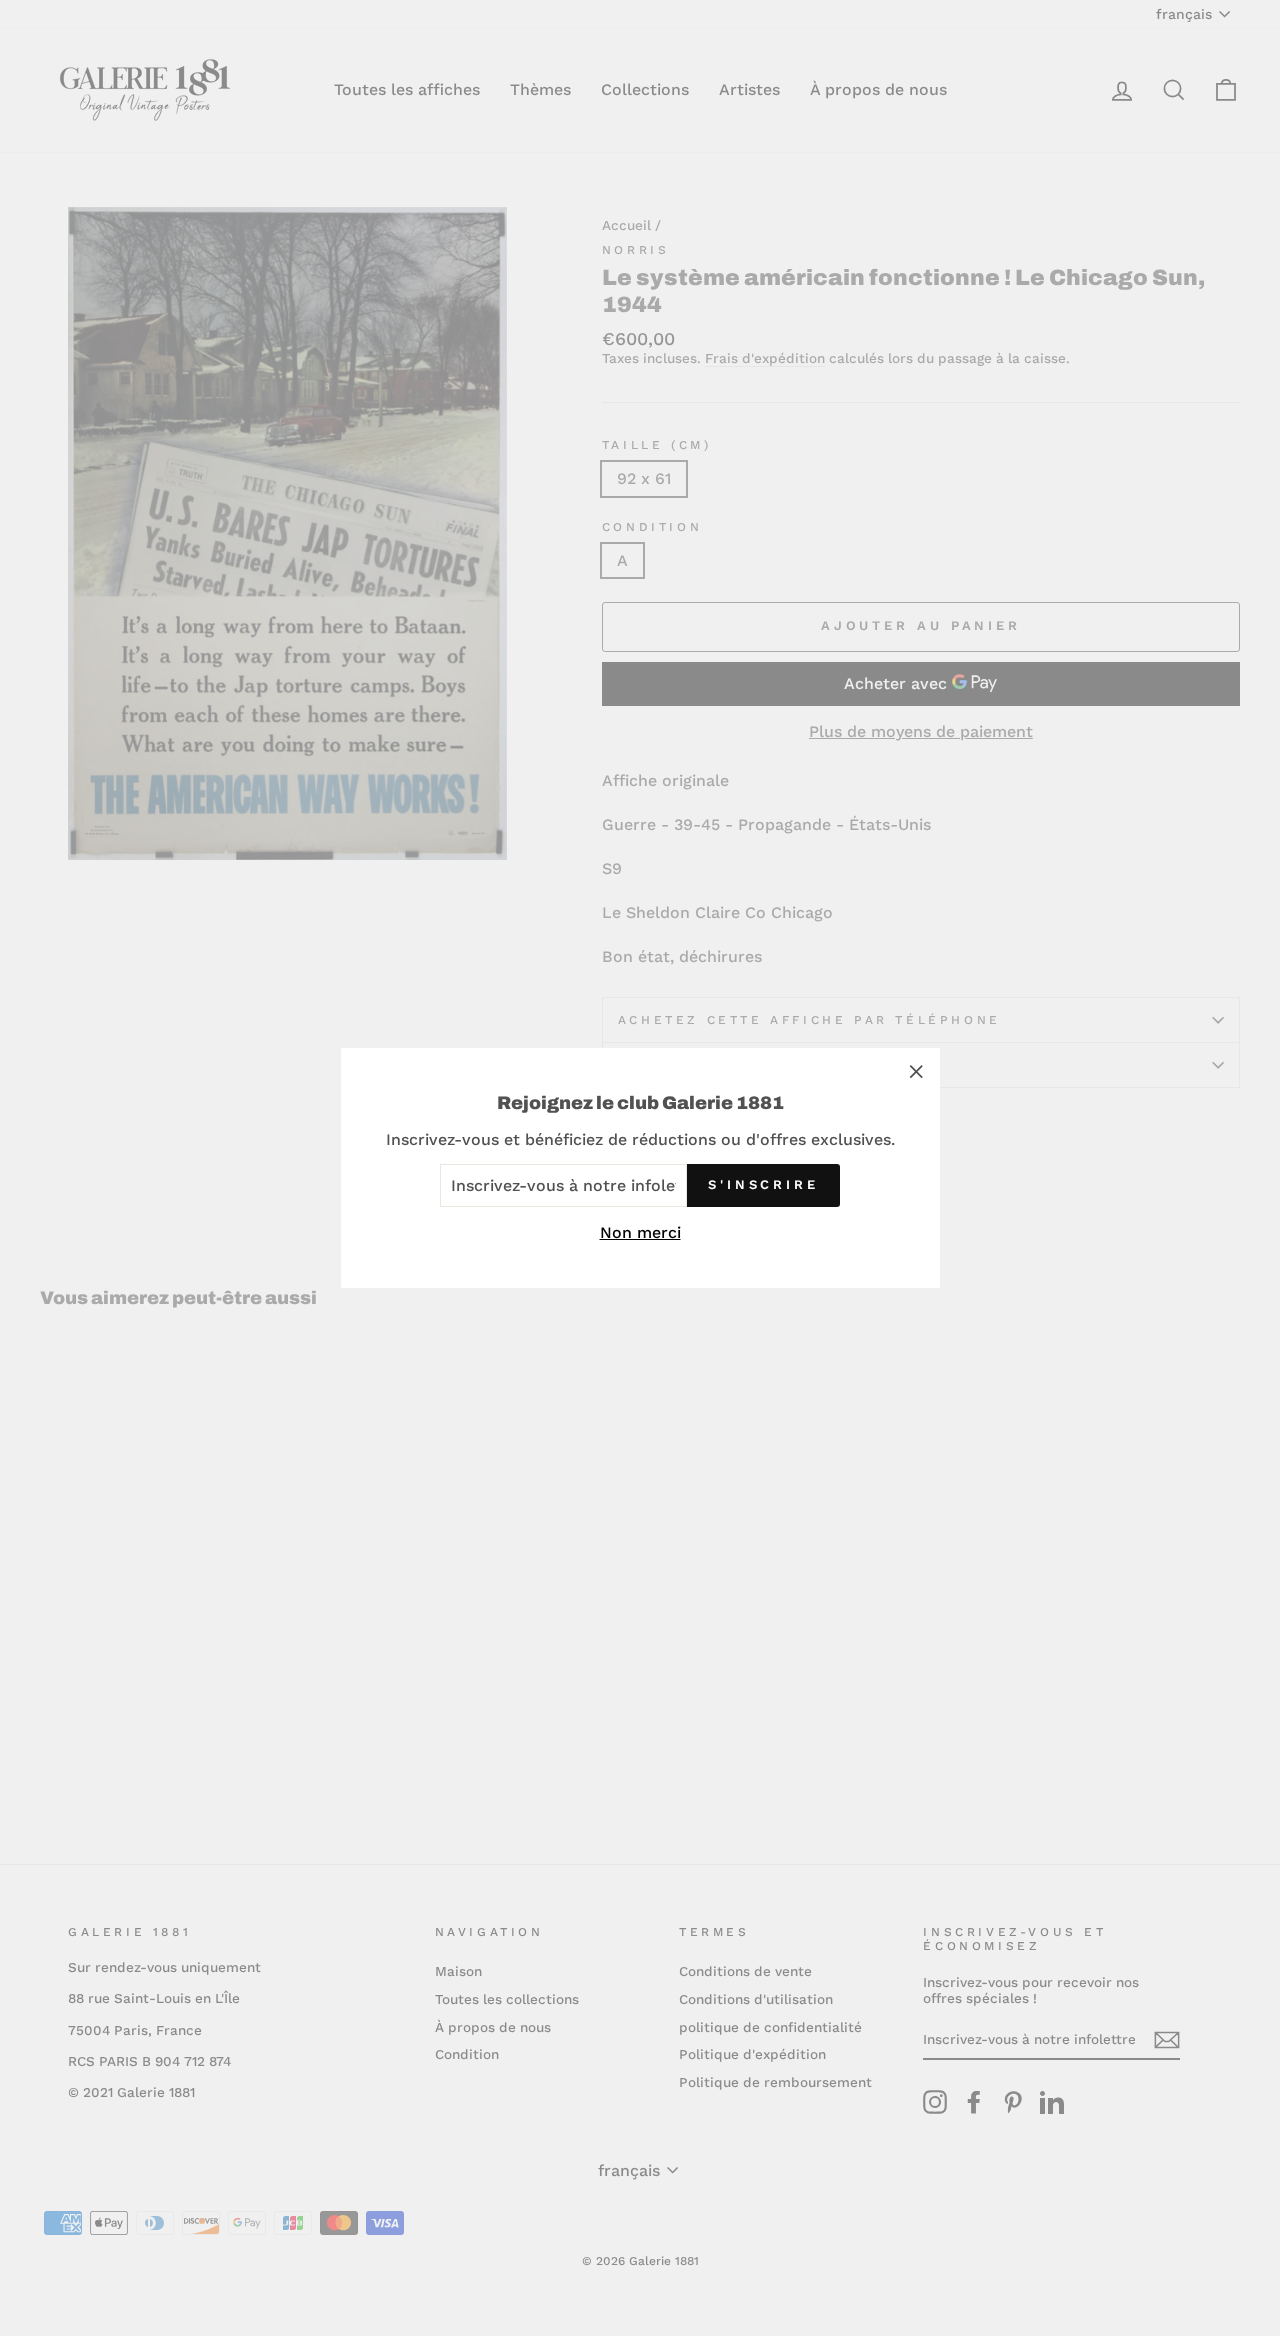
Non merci (640, 1232)
